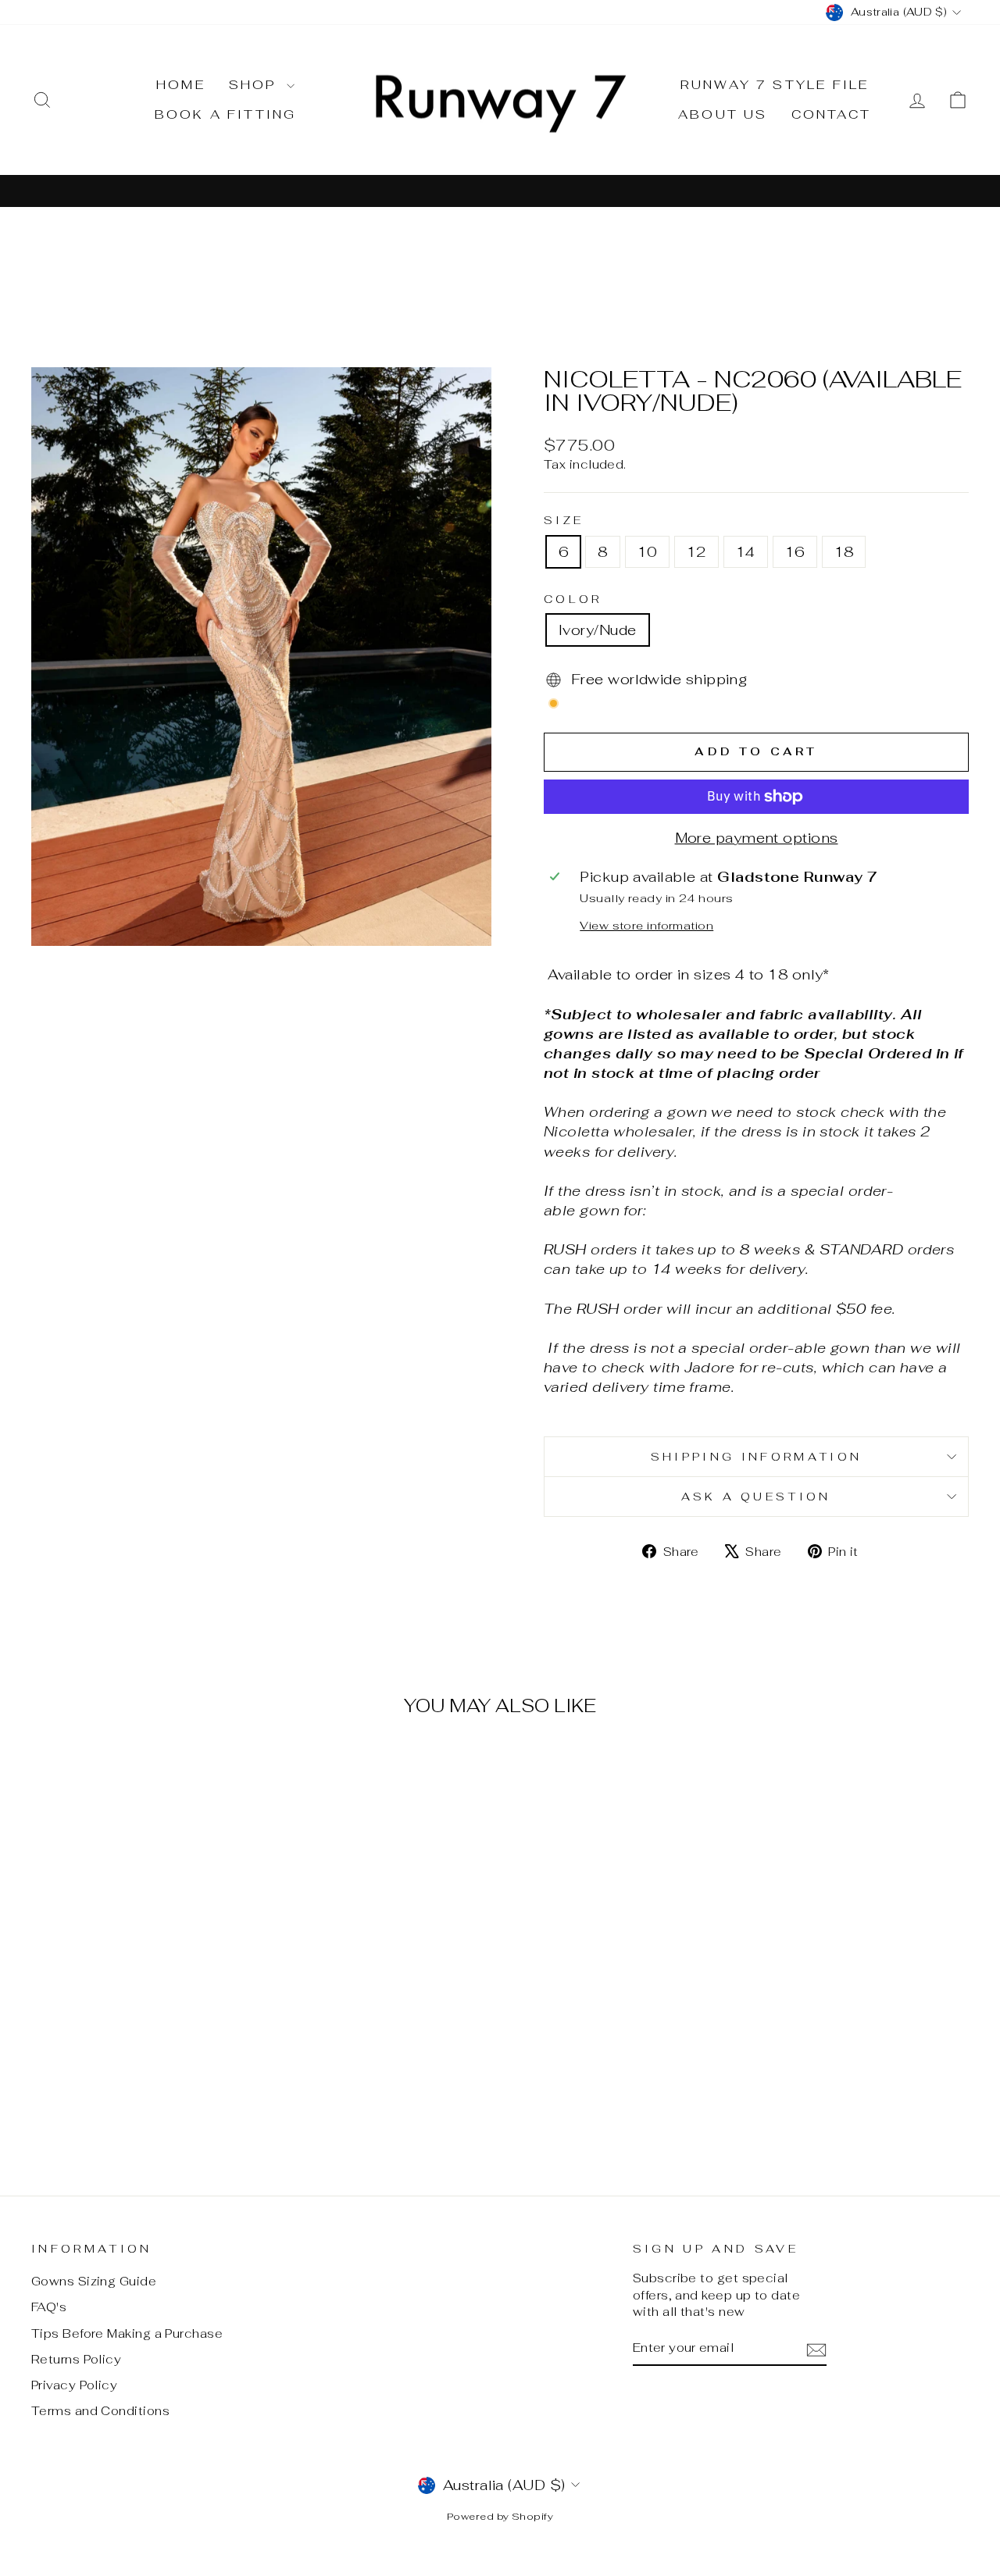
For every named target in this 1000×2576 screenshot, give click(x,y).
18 (844, 552)
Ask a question (756, 1496)
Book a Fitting (226, 114)
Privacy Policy (74, 2385)
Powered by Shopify (500, 2516)
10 (647, 552)
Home (181, 85)
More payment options (757, 838)
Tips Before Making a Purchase (127, 2333)
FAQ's (49, 2307)
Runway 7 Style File (775, 85)
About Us (723, 114)
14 (746, 552)
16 (795, 552)
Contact (831, 114)
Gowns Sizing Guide (94, 2281)
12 (696, 552)
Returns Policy (76, 2359)
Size (564, 520)
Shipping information (756, 1456)
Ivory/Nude (598, 630)
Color (573, 599)
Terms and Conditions (100, 2411)
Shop (256, 85)
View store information (646, 925)
